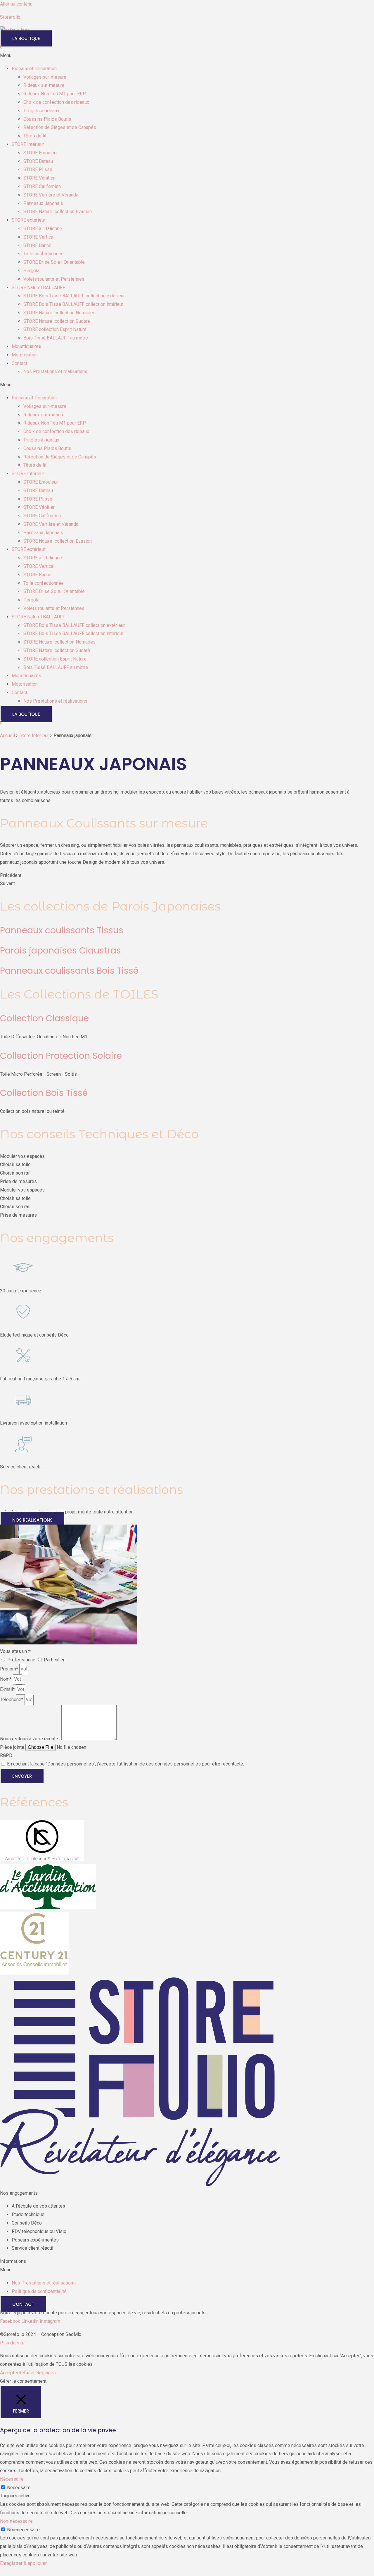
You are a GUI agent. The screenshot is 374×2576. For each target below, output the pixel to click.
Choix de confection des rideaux (56, 102)
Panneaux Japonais (43, 203)
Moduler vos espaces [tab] (22, 1156)
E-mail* (8, 1689)
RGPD (6, 1755)
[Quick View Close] (2, 2572)
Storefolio (10, 17)
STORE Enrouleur (41, 153)
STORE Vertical (39, 237)
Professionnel (22, 1660)
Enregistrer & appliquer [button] (23, 2563)
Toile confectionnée (44, 254)
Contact (19, 363)
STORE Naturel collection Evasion (58, 212)
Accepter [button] (9, 2373)
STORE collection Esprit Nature (55, 329)
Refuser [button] (27, 2373)
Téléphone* (12, 1700)
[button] (187, 56)
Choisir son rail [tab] (15, 1173)
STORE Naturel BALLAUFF (38, 288)
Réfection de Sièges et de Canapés (60, 127)
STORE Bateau (38, 161)
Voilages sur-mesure (45, 77)
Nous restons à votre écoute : (31, 1739)
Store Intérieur (34, 736)
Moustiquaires (26, 346)
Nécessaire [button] (12, 2479)
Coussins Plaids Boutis (47, 119)
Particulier (54, 1660)
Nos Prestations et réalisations (55, 371)
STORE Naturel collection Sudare (57, 321)
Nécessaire (19, 2488)
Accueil (7, 736)
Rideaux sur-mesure (44, 85)
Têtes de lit (35, 136)
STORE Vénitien (39, 178)
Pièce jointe (13, 1747)
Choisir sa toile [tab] (15, 1164)
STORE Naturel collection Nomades (59, 313)
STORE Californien (42, 186)
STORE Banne (37, 245)
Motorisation (25, 355)
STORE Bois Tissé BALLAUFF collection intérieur (73, 304)
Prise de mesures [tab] (18, 1181)
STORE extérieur (28, 220)
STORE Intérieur (28, 144)
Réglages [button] (46, 2373)
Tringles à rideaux (41, 111)
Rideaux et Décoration (34, 69)
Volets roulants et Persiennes (54, 279)
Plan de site (12, 2343)
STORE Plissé (38, 169)
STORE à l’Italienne (43, 229)
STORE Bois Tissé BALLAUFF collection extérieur (74, 296)
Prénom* (10, 1669)
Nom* (6, 1679)
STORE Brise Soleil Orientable (54, 262)
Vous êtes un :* (15, 1651)
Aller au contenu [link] (16, 4)
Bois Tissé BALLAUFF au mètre (56, 338)
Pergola (31, 271)
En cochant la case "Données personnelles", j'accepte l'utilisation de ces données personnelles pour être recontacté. (125, 1764)
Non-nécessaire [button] (16, 2521)
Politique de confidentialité (39, 2291)
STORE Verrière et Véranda (51, 195)
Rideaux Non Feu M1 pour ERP (55, 94)
